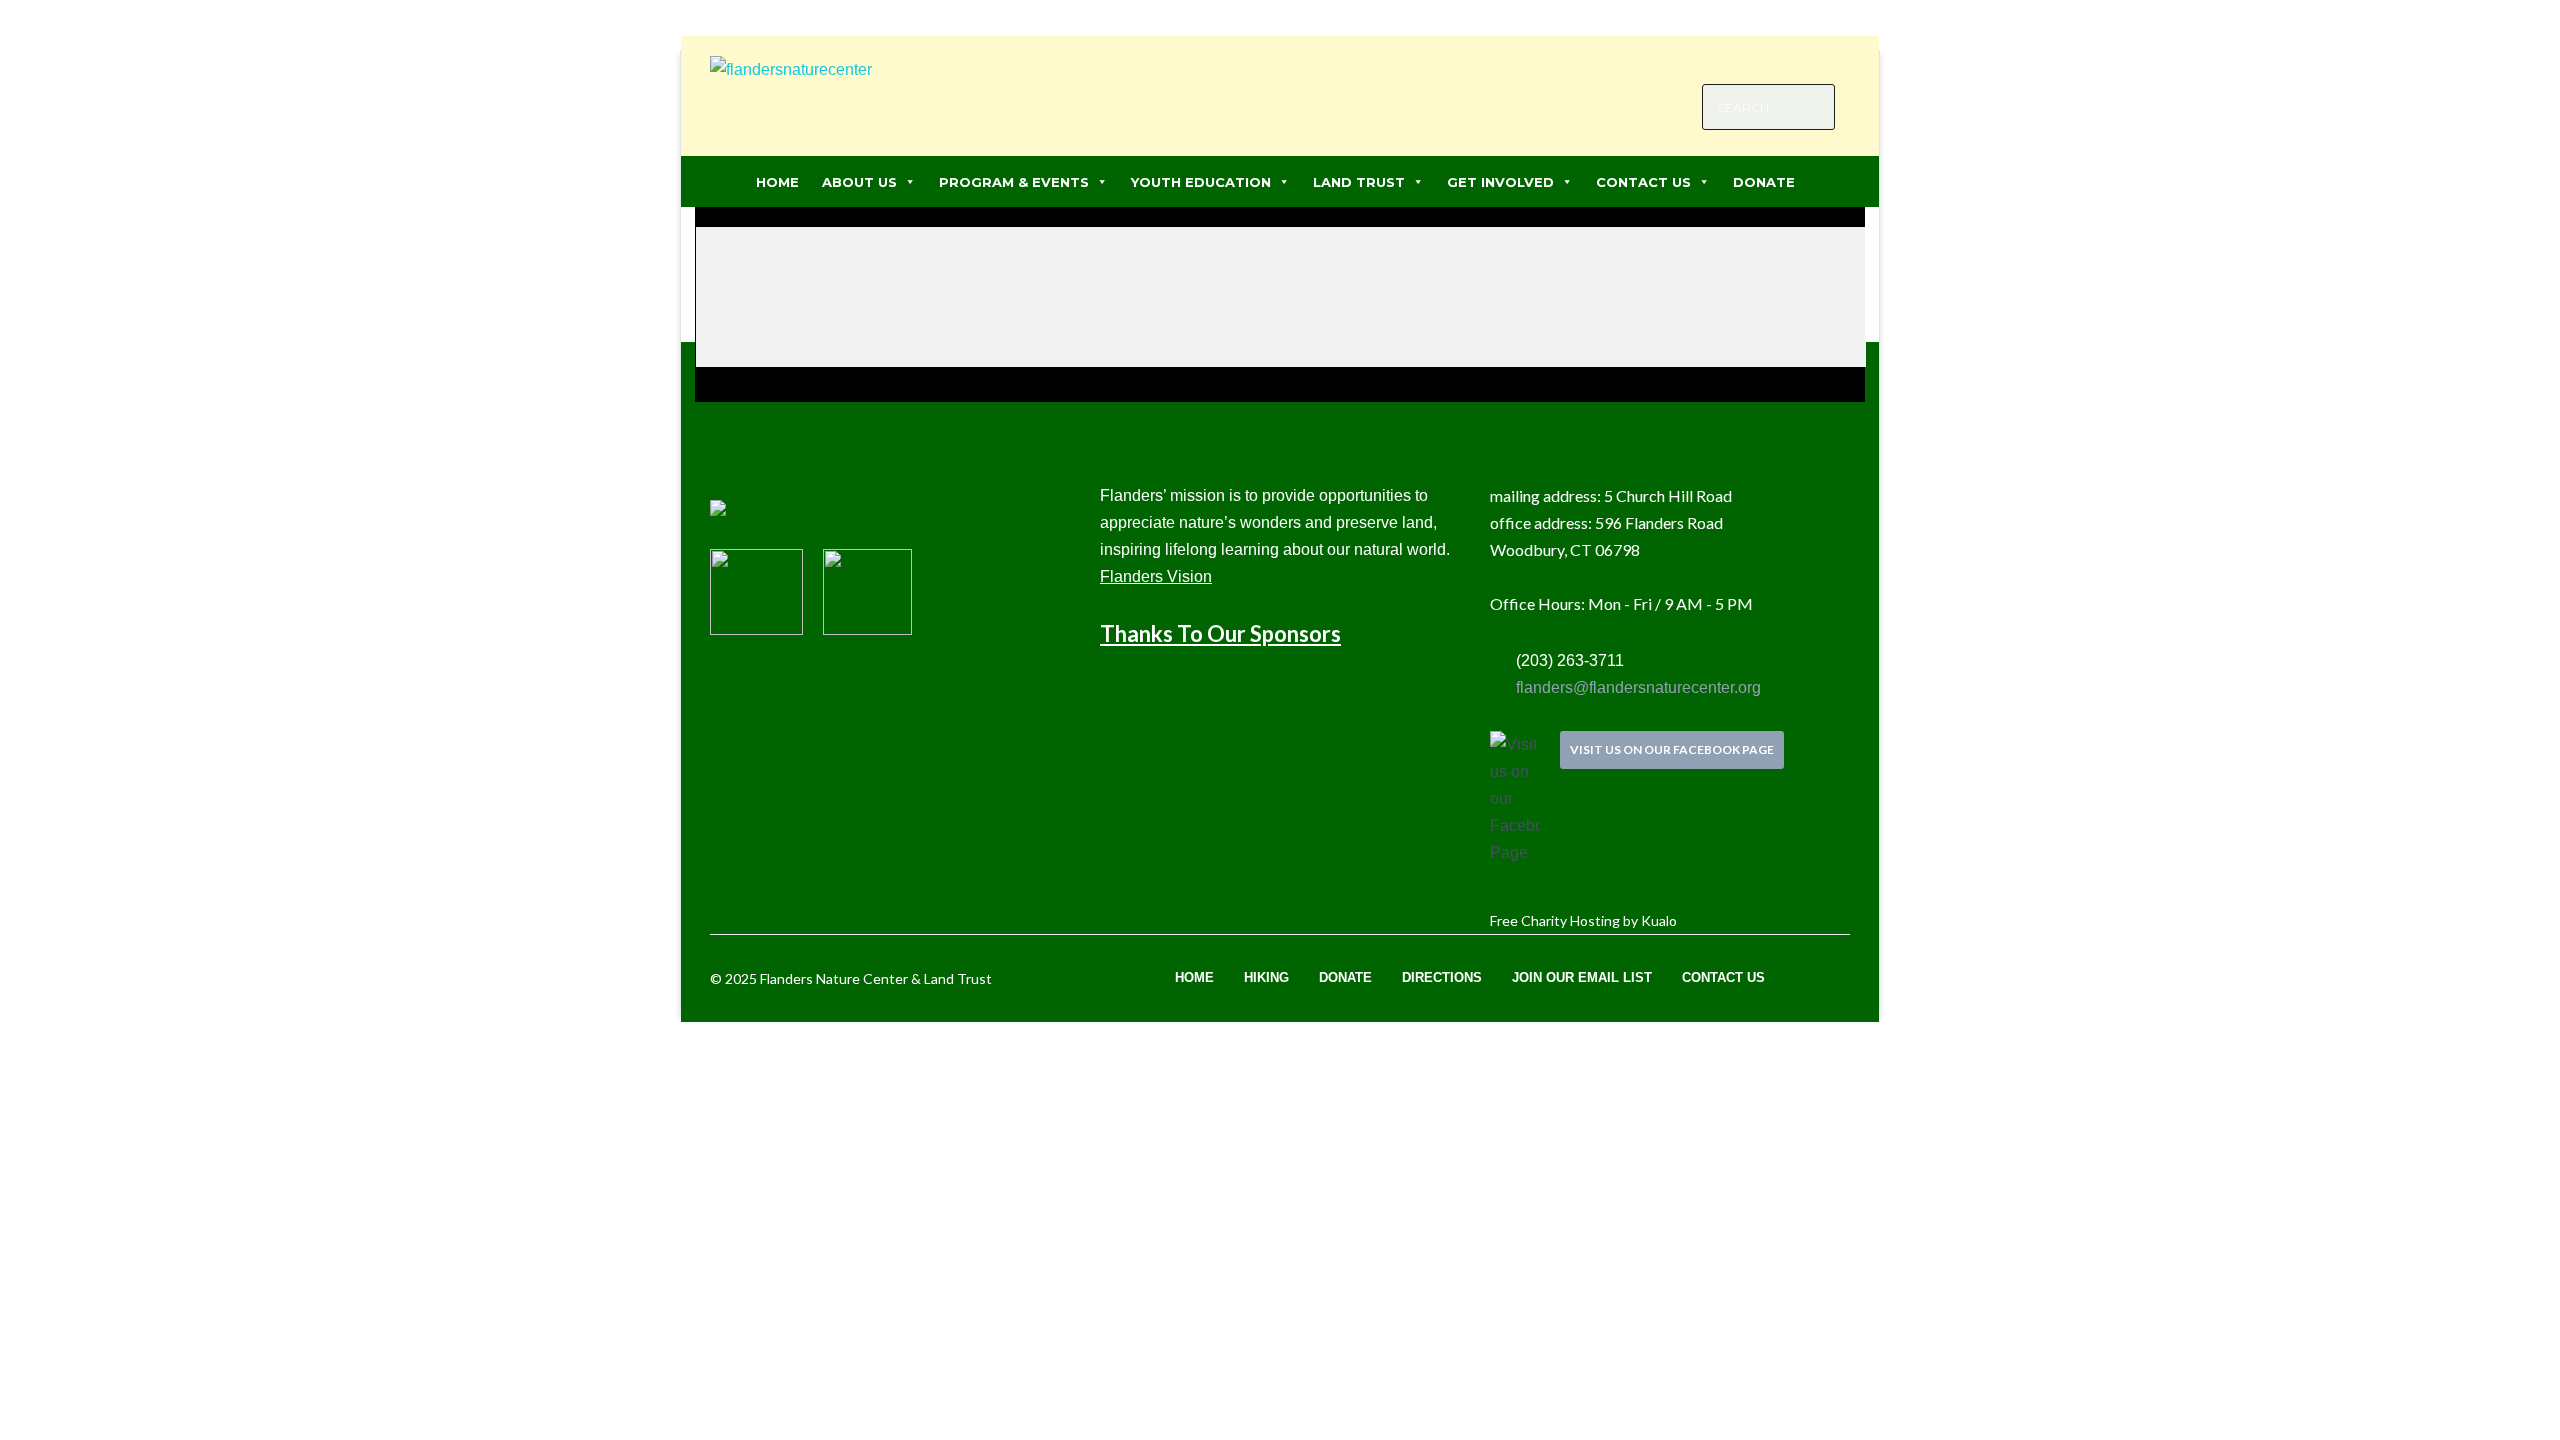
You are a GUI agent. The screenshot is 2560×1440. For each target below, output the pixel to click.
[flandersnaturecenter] (791, 84)
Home (777, 182)
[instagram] (1805, 61)
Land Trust (1359, 182)
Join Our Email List (1582, 977)
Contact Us (1643, 182)
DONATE (1764, 182)
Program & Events (1014, 182)
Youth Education (1201, 182)
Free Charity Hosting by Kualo (1583, 920)
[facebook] (1775, 61)
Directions (1442, 977)
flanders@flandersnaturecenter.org (1636, 687)
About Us (859, 182)
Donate (1345, 977)
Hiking (1266, 977)
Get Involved (1500, 182)
